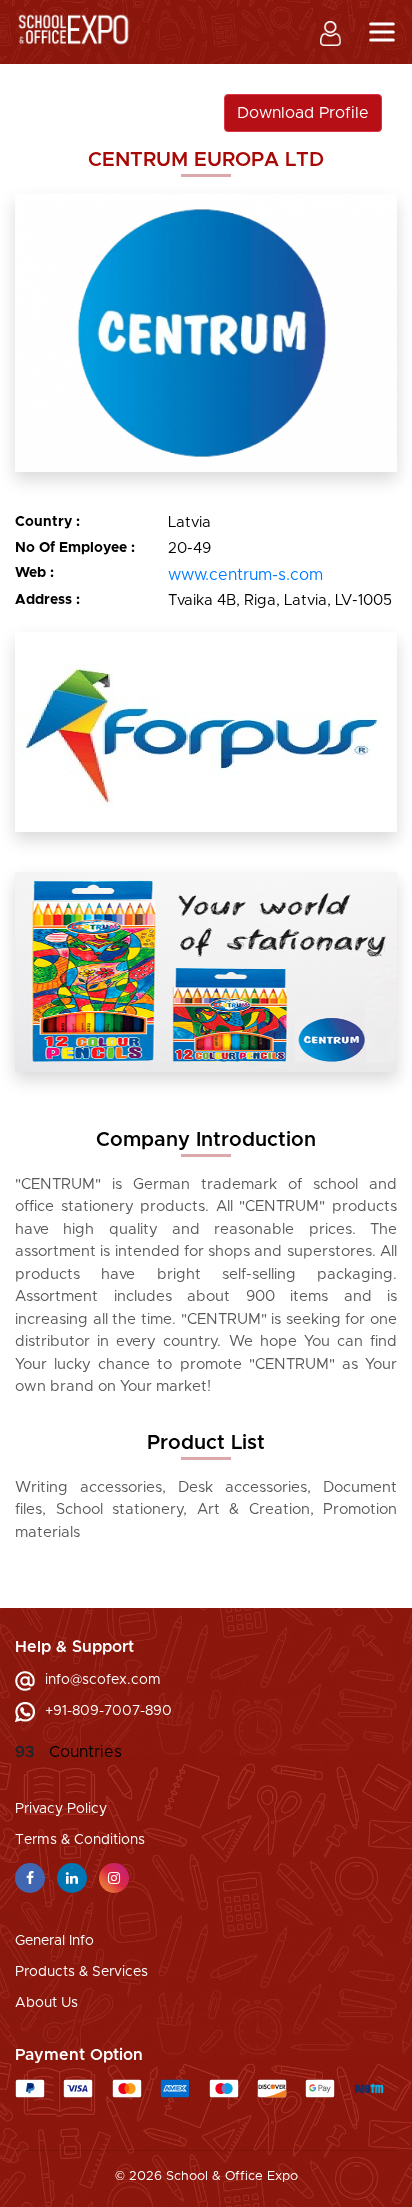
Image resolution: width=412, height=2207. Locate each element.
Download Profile (303, 113)
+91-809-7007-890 (108, 1711)
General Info (54, 1941)
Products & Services (81, 1972)
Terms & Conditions (80, 1840)
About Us (46, 2003)
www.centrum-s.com (245, 575)
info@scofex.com (103, 1680)
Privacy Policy (61, 1809)
